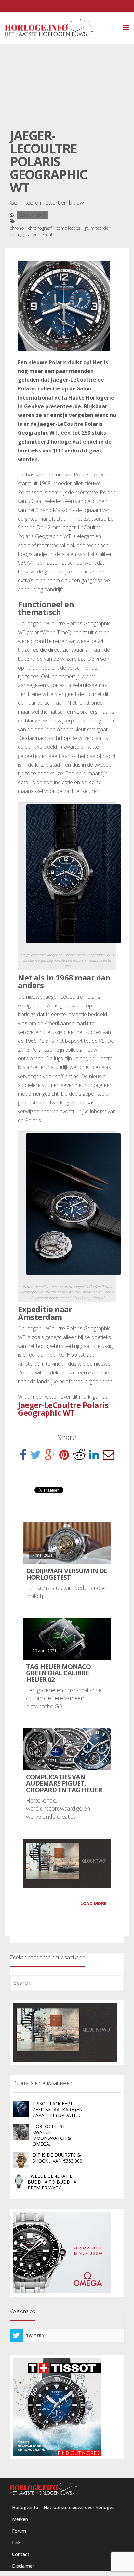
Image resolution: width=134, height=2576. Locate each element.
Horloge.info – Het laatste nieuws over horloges (63, 2507)
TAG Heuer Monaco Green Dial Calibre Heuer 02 (58, 1673)
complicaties (68, 228)
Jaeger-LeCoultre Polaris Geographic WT (63, 1409)
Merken (20, 2519)
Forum (19, 2531)
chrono (17, 228)
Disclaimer (23, 2566)
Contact (21, 2554)
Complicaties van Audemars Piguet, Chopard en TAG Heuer (64, 1783)
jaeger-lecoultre (42, 234)
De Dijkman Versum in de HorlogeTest (67, 1574)
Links (17, 2542)
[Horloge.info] (60, 28)
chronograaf (40, 228)
